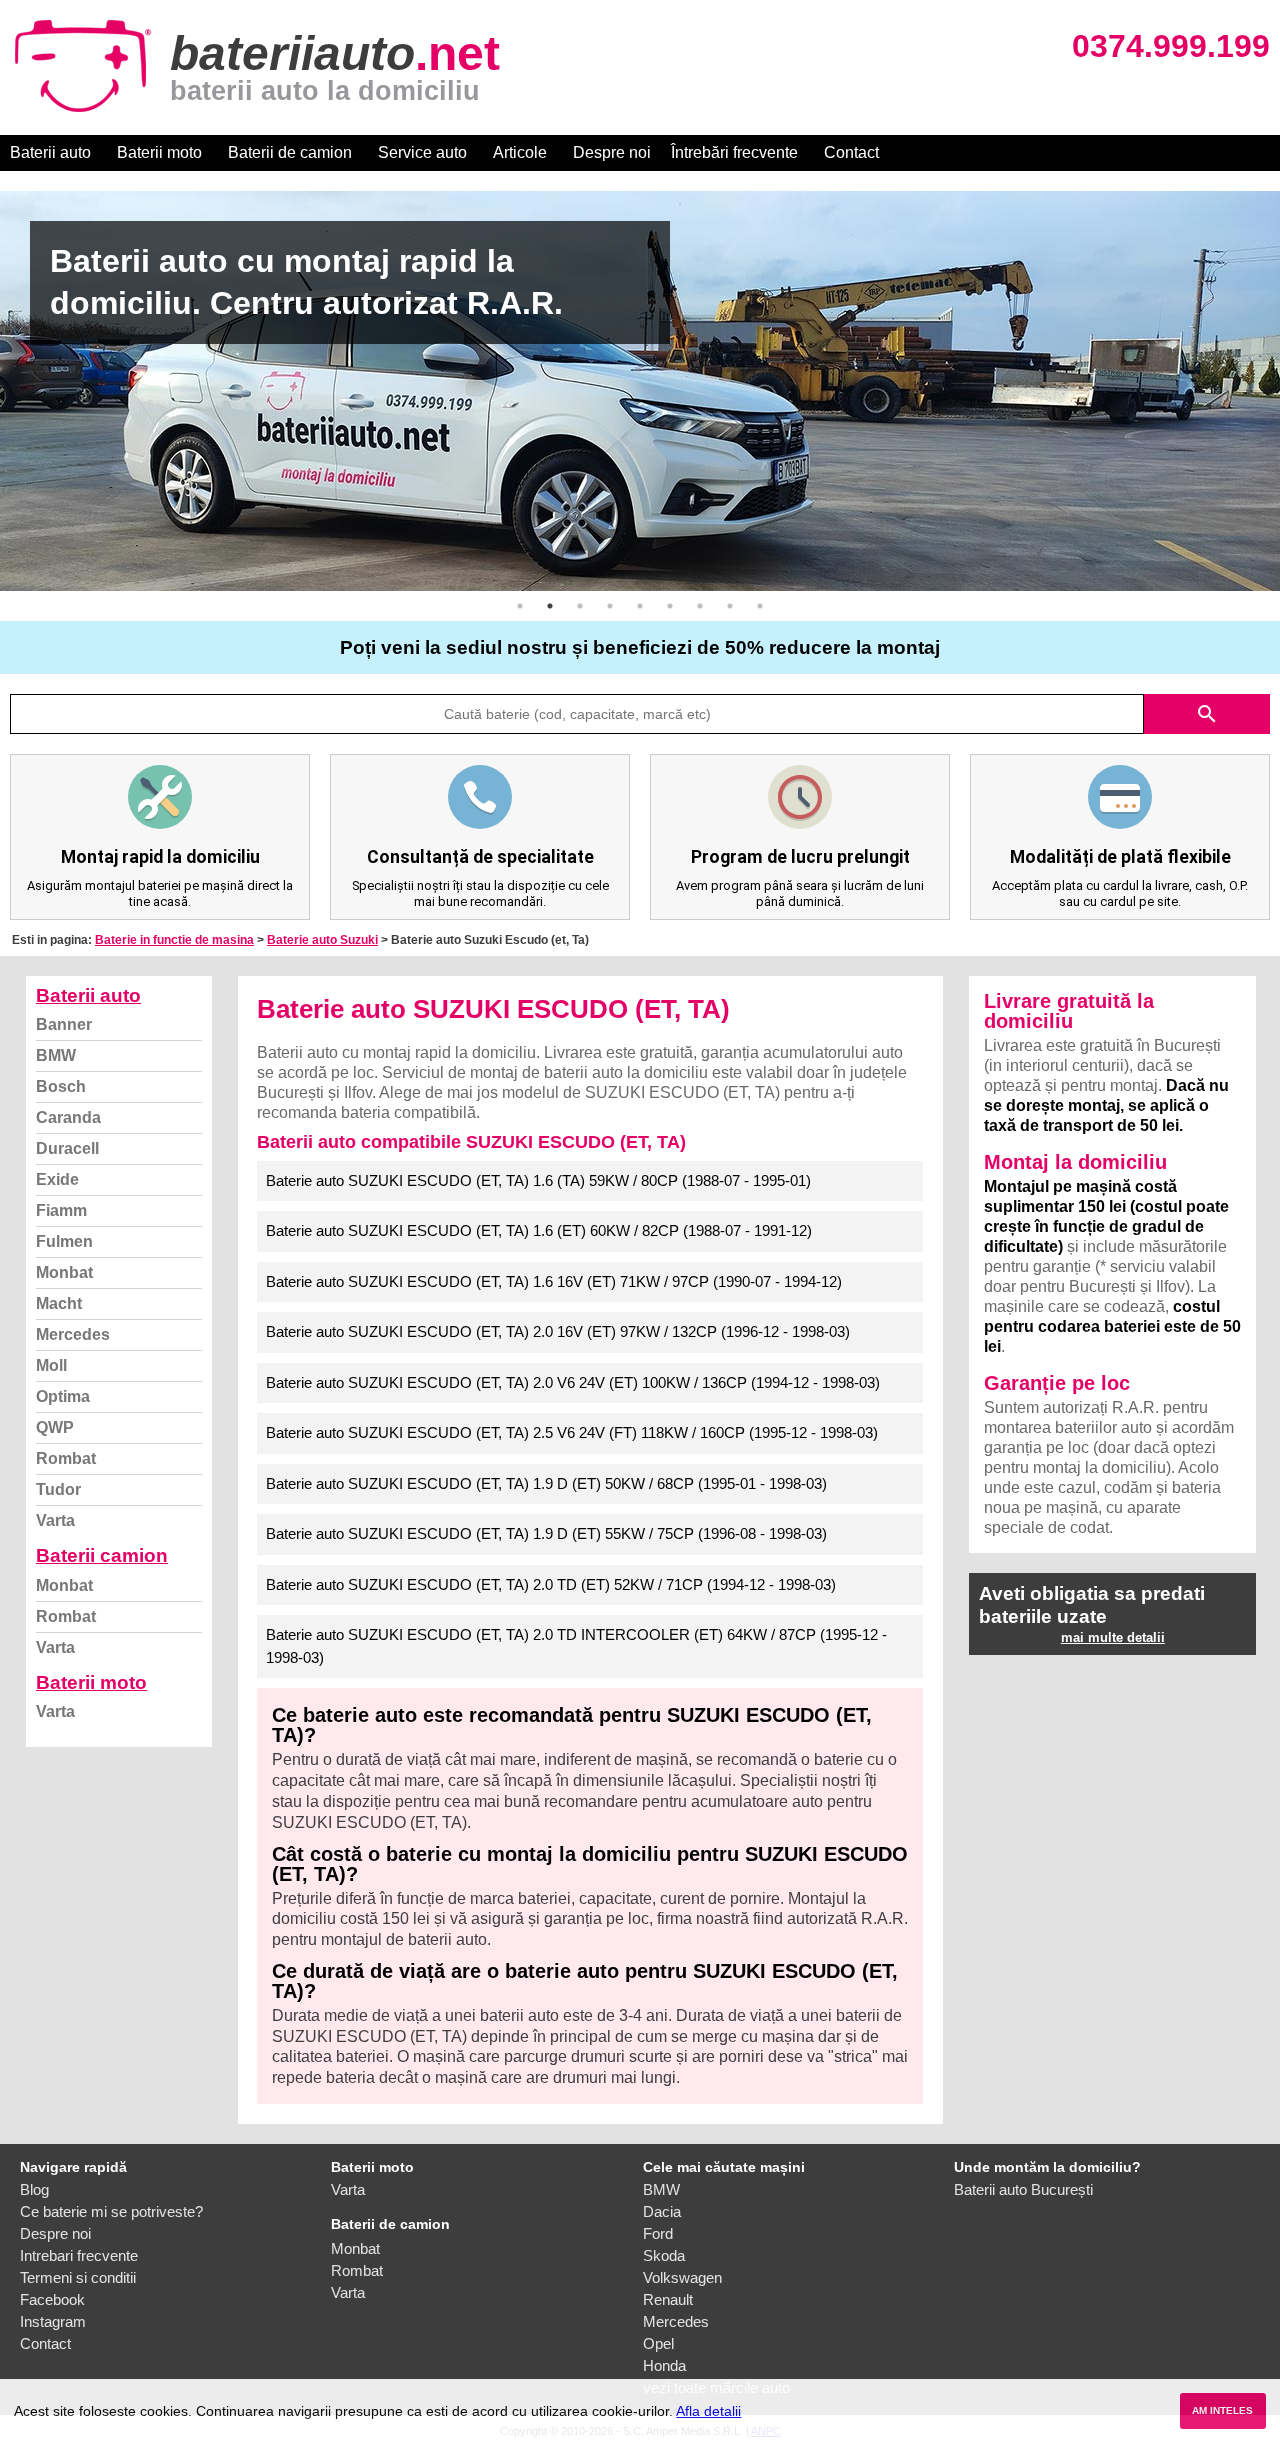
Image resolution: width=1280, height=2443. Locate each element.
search (1207, 714)
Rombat (66, 1458)
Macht (59, 1303)
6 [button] (670, 606)
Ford (658, 2233)
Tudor (58, 1489)
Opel (658, 2343)
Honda (664, 2365)
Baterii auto (50, 152)
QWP (55, 1427)
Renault (668, 2299)
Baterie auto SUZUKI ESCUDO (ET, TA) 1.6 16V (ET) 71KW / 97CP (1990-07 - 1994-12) (554, 1281)
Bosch (61, 1086)
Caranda (68, 1117)
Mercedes (73, 1334)
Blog (34, 2189)
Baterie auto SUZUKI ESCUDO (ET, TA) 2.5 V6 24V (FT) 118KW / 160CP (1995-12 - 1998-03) (572, 1432)
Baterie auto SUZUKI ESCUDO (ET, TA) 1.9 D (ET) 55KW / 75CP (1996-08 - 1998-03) (546, 1533)
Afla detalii (708, 2411)
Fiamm (61, 1210)
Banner (64, 1024)
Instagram (53, 2321)
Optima (63, 1396)
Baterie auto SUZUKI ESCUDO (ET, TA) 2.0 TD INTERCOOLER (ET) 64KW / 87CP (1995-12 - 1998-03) (576, 1646)
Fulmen (64, 1241)
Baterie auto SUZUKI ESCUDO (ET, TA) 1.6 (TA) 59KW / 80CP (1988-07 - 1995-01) (538, 1180)
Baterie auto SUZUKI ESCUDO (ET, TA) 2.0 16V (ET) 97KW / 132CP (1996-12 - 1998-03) (558, 1331)
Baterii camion (102, 1555)
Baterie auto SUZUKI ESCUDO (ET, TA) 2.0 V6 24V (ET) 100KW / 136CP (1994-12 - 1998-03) (573, 1382)
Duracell (67, 1148)
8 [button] (730, 606)
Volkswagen (682, 2277)
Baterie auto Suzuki (322, 940)
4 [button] (610, 606)
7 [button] (700, 606)
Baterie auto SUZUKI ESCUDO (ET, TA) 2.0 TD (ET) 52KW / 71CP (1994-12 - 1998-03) (551, 1584)
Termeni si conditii (78, 2277)
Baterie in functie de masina (174, 940)
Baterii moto (159, 152)
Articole (520, 152)
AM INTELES (1222, 2410)
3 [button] (580, 606)
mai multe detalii (1113, 1637)
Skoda (664, 2255)
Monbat (64, 1272)
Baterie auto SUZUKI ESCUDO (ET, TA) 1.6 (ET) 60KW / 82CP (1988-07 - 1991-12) (539, 1230)
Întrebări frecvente (734, 152)
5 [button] (640, 606)
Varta (55, 1520)
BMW (56, 1055)
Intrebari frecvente (79, 2255)
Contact (851, 152)
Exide (57, 1179)
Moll (51, 1365)
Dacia (662, 2211)
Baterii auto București (1023, 2189)
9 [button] (760, 606)
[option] (640, 391)
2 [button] (550, 606)
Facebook (52, 2299)
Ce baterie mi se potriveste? (111, 2211)
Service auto (422, 152)
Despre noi (612, 152)
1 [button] (520, 606)
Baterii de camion (290, 152)
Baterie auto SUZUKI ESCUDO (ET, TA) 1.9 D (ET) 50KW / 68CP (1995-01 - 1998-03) (546, 1483)
